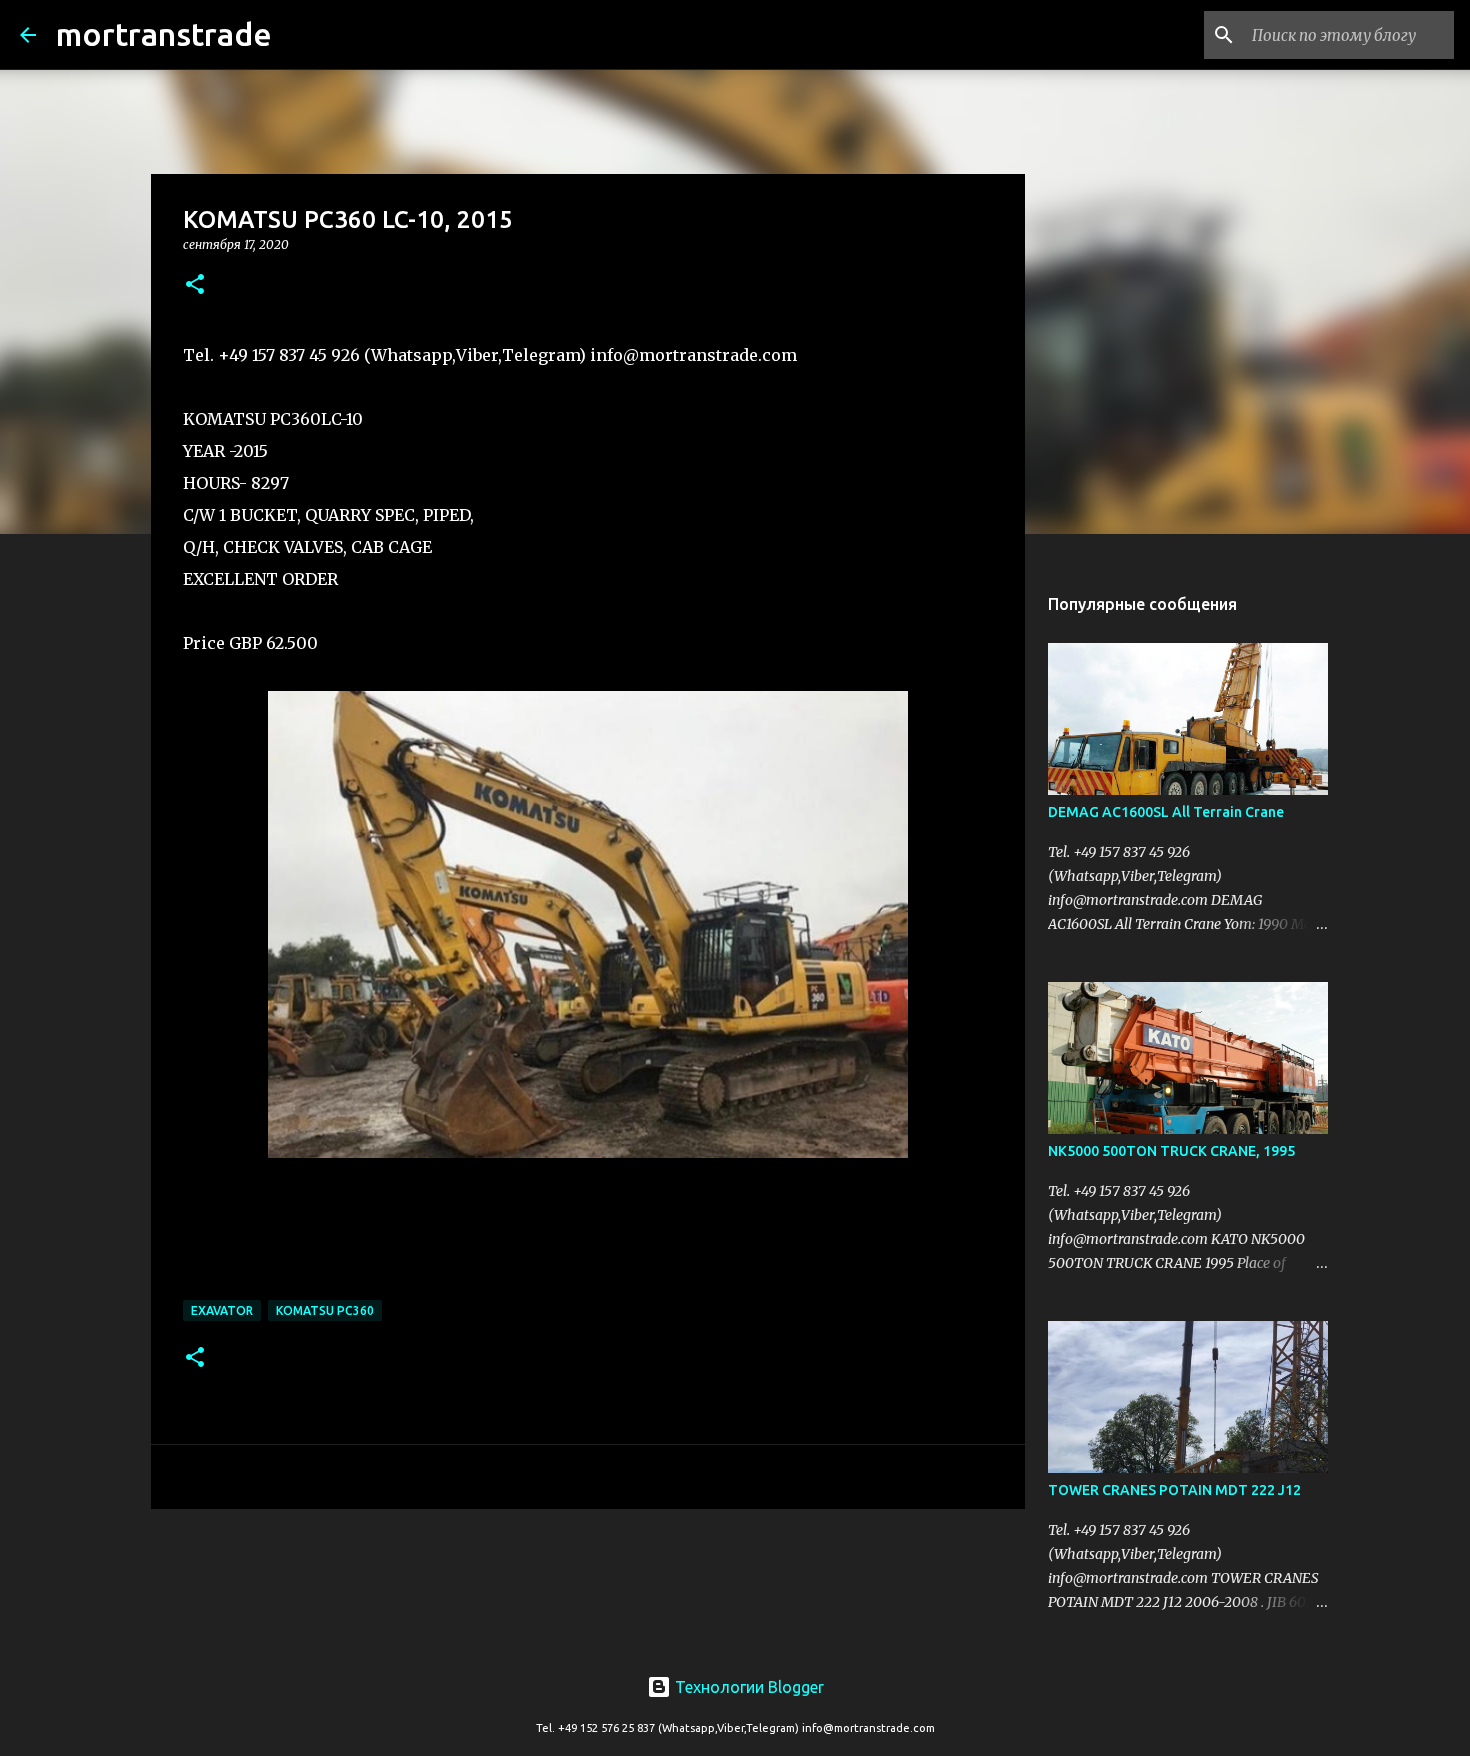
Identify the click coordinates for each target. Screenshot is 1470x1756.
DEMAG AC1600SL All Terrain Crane (1166, 812)
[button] (195, 285)
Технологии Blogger (747, 1687)
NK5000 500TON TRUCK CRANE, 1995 (1171, 1151)
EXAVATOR (222, 1310)
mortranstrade (164, 34)
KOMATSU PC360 (325, 1310)
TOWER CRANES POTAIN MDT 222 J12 (1174, 1490)
